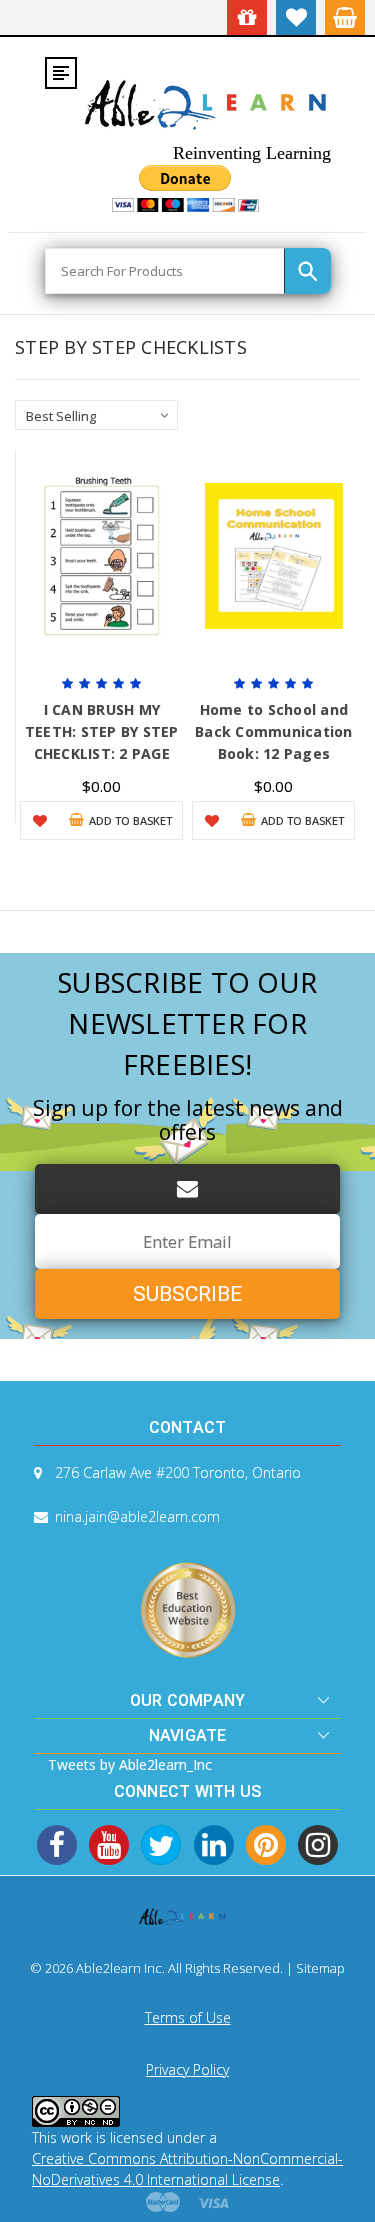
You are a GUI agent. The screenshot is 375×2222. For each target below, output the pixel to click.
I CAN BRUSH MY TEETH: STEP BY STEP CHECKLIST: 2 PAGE (102, 731)
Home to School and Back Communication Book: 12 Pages (274, 731)
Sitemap (320, 1968)
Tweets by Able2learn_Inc (130, 1764)
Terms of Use (188, 2017)
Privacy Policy (187, 2069)
